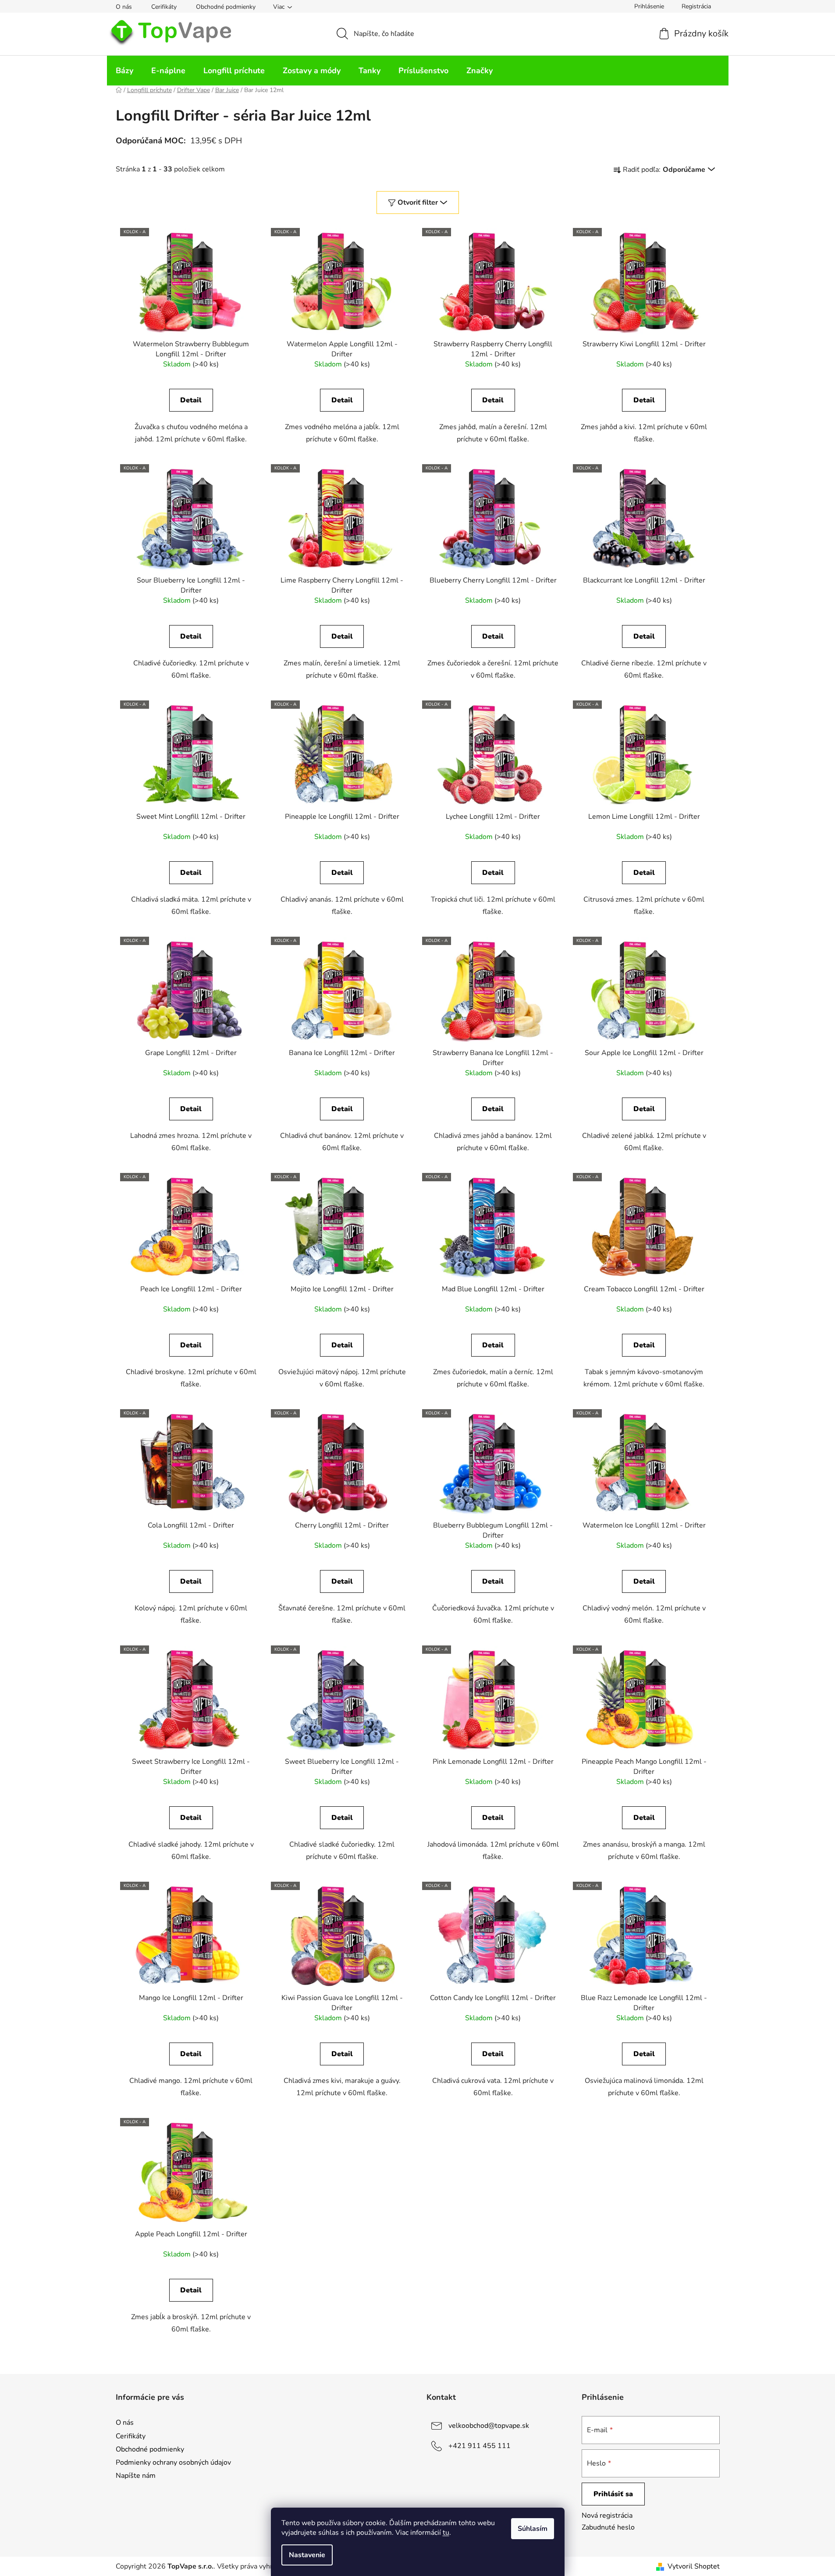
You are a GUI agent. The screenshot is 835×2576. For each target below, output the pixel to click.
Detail (191, 400)
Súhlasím (533, 2529)
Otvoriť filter (418, 203)
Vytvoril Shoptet (694, 2566)
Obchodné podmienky (226, 7)
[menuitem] (124, 71)
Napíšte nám (136, 2476)
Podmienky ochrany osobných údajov (173, 2462)
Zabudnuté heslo (608, 2527)
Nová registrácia (607, 2516)
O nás (124, 7)
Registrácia (696, 6)
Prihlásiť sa (613, 2494)
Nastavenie (307, 2555)
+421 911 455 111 (480, 2446)
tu (446, 2533)
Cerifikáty (164, 7)
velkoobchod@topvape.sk (489, 2426)
